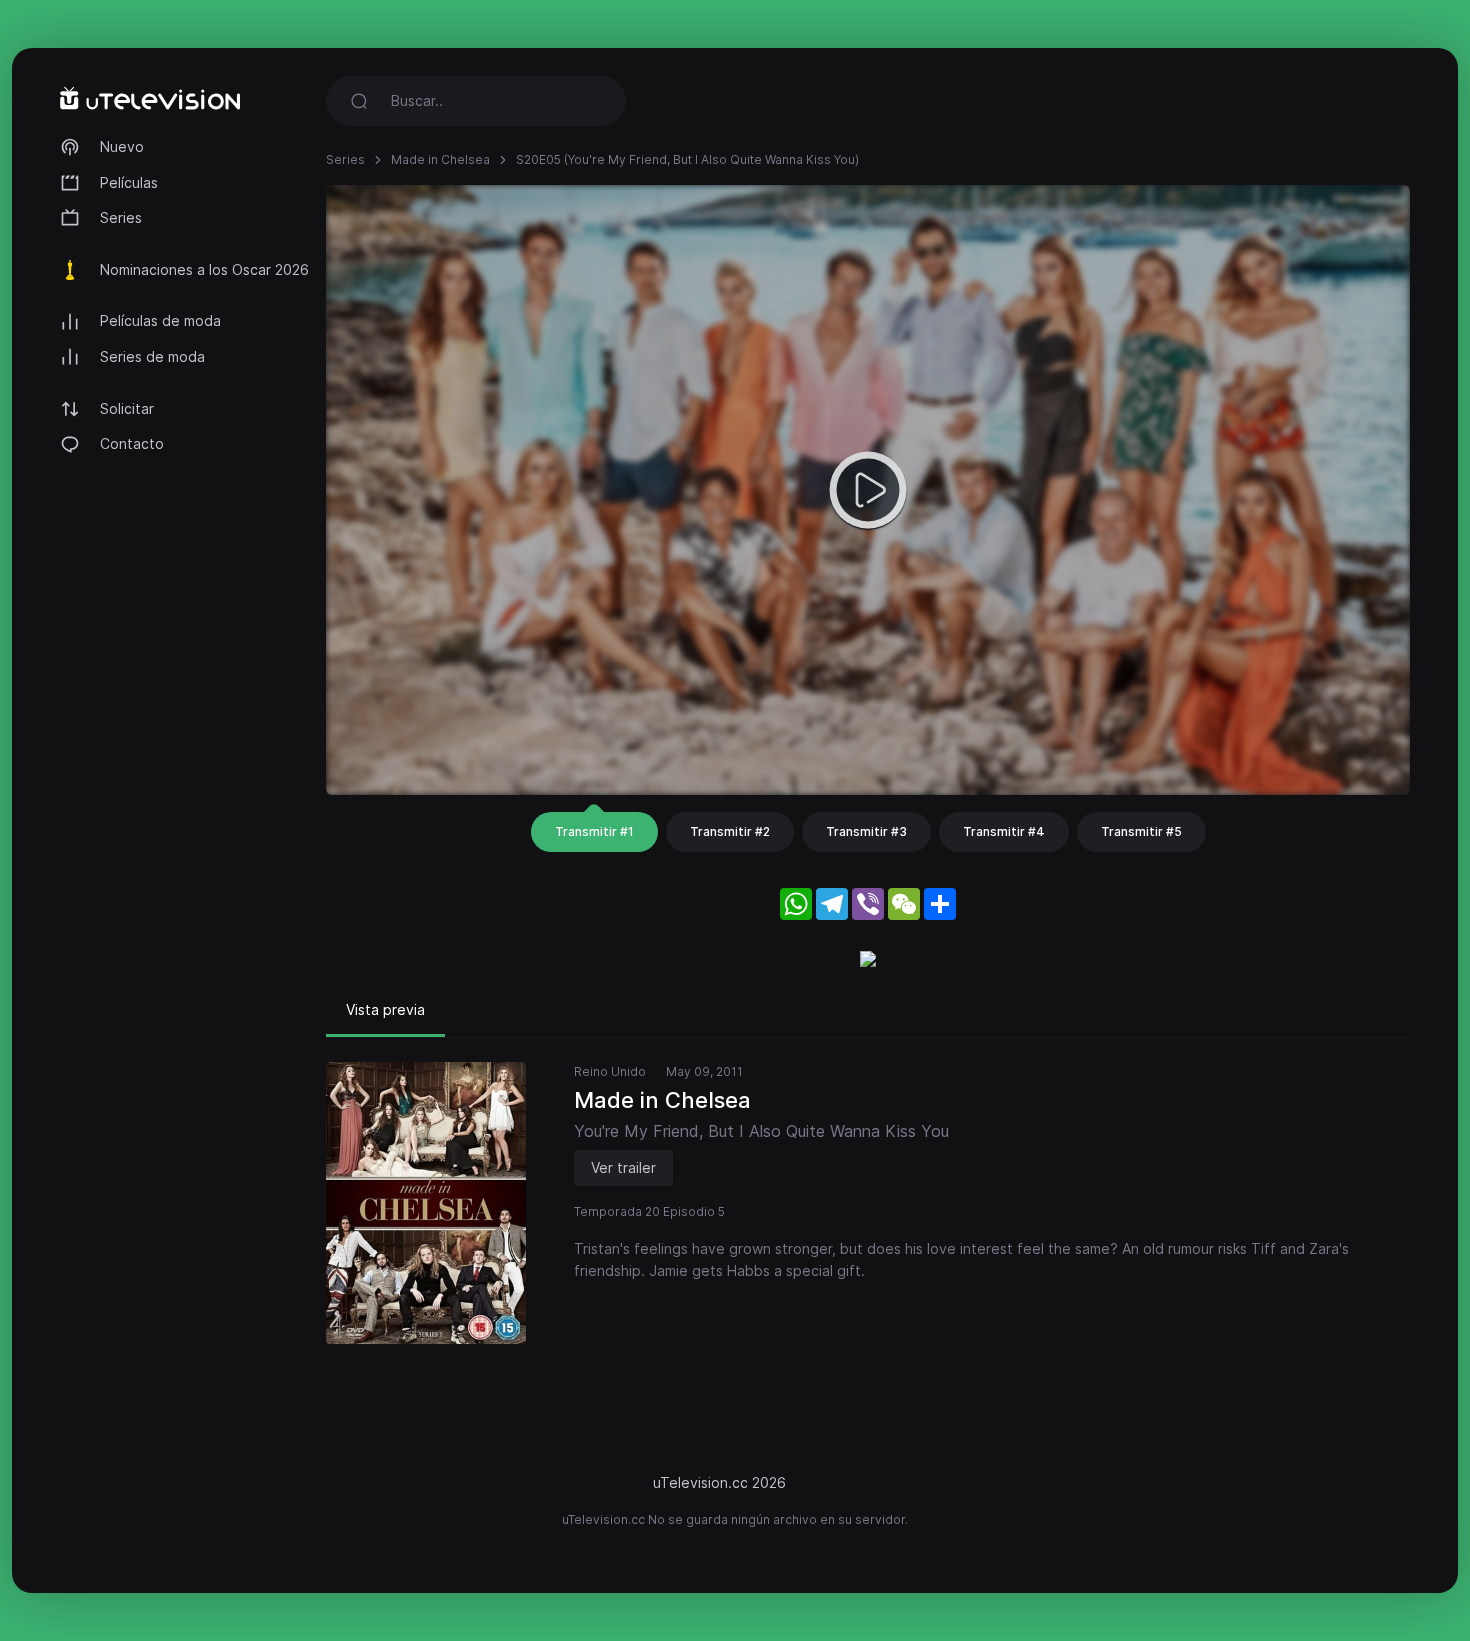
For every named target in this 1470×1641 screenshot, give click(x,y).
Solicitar (127, 408)
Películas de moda (160, 320)
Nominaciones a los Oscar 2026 (204, 269)
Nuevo (122, 146)
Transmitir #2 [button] (730, 831)
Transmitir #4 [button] (1004, 831)
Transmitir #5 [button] (1141, 831)
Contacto (132, 443)
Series (121, 217)
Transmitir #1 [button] (594, 831)
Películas (129, 182)
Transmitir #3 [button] (866, 831)
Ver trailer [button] (623, 1167)
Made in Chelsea (440, 159)
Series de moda (152, 356)
